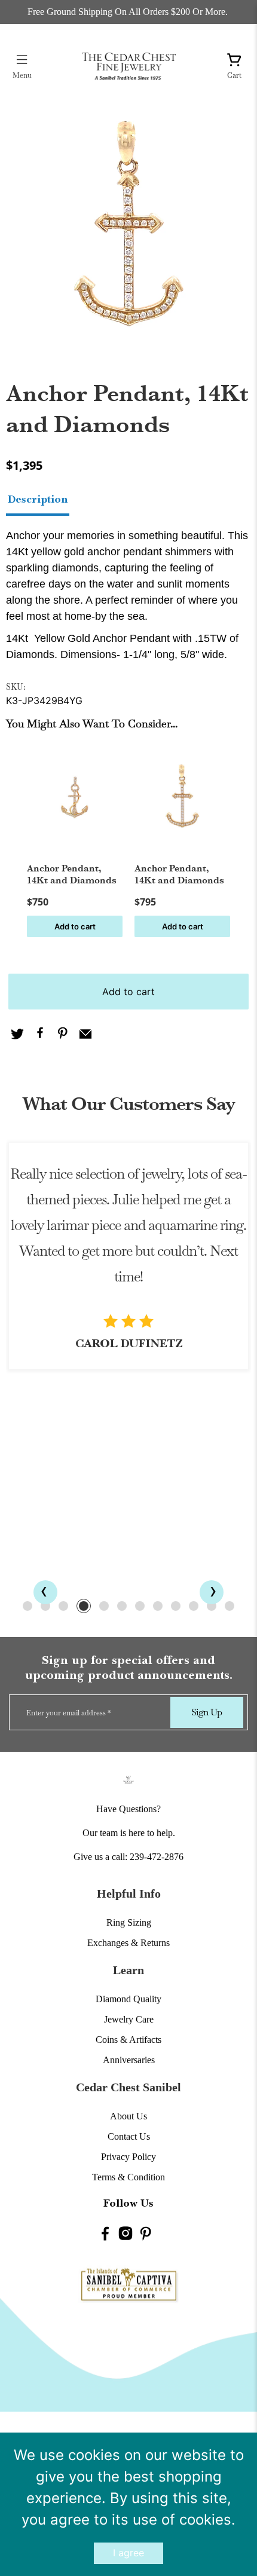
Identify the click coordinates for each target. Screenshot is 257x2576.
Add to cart (75, 926)
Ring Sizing (129, 1922)
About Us (128, 2116)
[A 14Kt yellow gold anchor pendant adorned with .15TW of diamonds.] (128, 225)
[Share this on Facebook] (40, 1035)
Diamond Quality (128, 1999)
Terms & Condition (128, 2177)
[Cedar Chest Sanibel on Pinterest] (146, 2236)
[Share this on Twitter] (17, 1035)
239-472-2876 (157, 1857)
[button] (27, 1606)
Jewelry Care (129, 2019)
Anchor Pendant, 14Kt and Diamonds (72, 874)
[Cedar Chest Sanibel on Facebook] (105, 2236)
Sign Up (206, 1712)
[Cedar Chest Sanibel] (129, 66)
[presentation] (45, 1592)
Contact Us (129, 2136)
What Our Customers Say (128, 1104)
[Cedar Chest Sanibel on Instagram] (126, 2236)
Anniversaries (129, 2060)
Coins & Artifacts (128, 2040)
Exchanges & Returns (128, 1943)
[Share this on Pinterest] (63, 1035)
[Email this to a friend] (85, 1035)
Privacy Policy (128, 2157)
